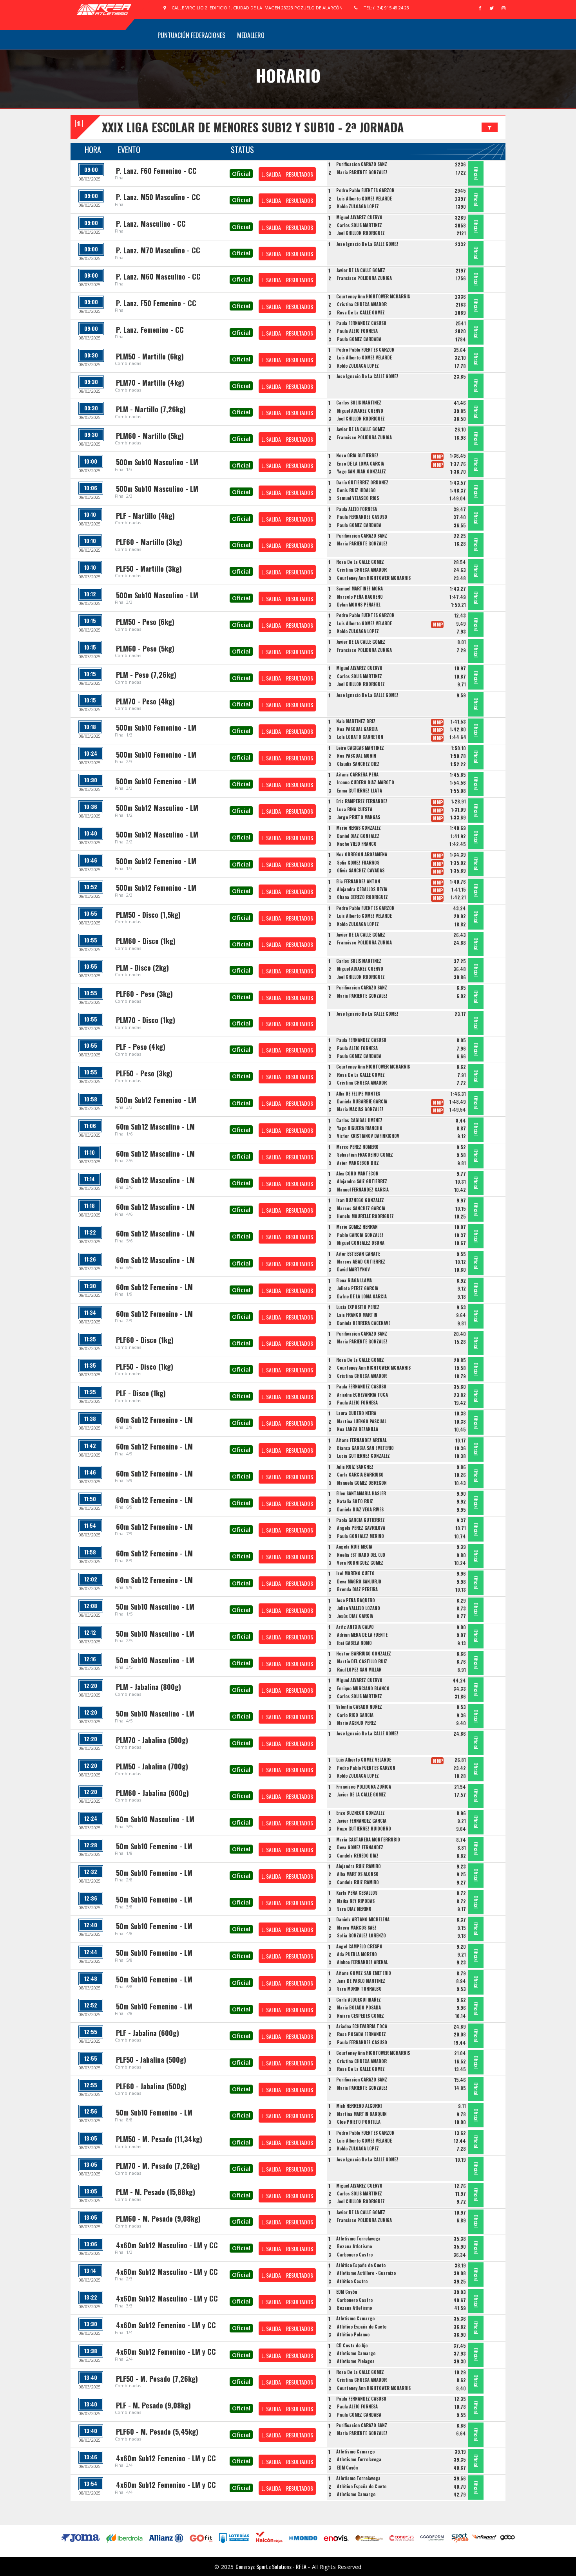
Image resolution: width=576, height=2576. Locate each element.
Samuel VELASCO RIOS (358, 498)
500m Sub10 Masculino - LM (157, 462)
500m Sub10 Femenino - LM (156, 727)
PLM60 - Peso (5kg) (145, 648)
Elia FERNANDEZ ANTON (358, 881)
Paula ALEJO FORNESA (357, 331)
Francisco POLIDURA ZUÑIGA (364, 278)
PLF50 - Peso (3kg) (144, 1073)
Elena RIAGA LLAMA (354, 1280)
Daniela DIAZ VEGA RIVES (360, 1509)
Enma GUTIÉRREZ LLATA (360, 791)
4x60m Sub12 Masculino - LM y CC (167, 2245)
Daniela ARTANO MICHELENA (363, 1919)
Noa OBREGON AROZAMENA (362, 854)
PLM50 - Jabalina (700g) (152, 1766)
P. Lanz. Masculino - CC (151, 224)
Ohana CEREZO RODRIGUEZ (362, 897)
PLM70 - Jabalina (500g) (152, 1740)
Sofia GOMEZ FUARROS (358, 863)
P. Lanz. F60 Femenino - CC (156, 171)
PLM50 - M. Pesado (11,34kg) (159, 2139)
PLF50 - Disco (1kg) (145, 1367)
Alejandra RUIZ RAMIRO (359, 1866)
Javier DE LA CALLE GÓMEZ (361, 270)
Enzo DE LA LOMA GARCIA (360, 464)
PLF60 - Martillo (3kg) (149, 542)
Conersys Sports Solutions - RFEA (271, 2566)
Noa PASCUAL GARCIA (357, 729)
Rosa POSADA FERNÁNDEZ (361, 2034)
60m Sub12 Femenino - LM (154, 1287)
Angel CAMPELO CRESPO (359, 1946)
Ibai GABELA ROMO (354, 1643)
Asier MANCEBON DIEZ (358, 1163)
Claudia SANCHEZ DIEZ (358, 764)
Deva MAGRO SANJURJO (359, 1581)
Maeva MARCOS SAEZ (357, 1928)
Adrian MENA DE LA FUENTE (362, 1635)
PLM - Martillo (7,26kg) (151, 409)
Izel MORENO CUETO (355, 1573)
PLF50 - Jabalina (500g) (151, 2060)
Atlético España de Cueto (361, 2265)
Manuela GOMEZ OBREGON (362, 1483)
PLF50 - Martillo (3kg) (149, 569)
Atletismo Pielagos (356, 2361)
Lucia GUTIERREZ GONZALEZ (363, 1456)
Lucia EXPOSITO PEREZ (358, 1307)
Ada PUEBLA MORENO (357, 1954)
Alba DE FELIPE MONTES (358, 1094)
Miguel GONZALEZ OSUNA (361, 1243)
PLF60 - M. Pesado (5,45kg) (157, 2432)
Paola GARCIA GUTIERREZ (360, 1520)
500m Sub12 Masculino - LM (157, 808)
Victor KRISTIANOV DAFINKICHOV (368, 1136)
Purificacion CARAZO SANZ (362, 164)
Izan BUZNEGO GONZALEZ (360, 1200)
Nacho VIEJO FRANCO (357, 844)
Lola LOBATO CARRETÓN (360, 737)
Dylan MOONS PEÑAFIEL (359, 605)
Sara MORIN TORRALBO (359, 1989)
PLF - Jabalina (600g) (148, 2033)
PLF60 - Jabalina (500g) (151, 2086)
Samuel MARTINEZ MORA (360, 588)
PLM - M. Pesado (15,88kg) (156, 2192)
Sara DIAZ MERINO (354, 1909)
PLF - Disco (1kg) (141, 1393)
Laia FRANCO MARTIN (357, 1315)
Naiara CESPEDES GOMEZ (360, 2016)
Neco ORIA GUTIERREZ (357, 455)
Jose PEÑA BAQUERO (356, 1600)
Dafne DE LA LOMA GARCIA (362, 1296)
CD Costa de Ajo (352, 2345)
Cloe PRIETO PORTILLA (359, 2122)
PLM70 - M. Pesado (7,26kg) (158, 2166)
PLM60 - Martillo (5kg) (150, 436)
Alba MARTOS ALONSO (358, 1874)
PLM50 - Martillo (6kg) (150, 356)
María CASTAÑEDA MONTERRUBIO (368, 1839)
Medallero (251, 35)
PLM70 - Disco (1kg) (146, 1020)
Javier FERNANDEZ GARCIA (362, 1821)
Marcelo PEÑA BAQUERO (360, 597)
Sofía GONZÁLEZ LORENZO (361, 1935)
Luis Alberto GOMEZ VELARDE (364, 199)
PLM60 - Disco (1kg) (146, 941)
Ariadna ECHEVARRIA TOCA (362, 1395)
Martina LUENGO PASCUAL (362, 1421)
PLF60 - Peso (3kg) (144, 994)
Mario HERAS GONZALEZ (359, 828)
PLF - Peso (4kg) (141, 1047)
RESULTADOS (300, 174)
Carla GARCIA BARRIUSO (360, 1475)
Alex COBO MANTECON (357, 1173)
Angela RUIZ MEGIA (354, 1547)
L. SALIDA (271, 174)
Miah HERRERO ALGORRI (359, 2106)
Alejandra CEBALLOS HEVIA (362, 889)
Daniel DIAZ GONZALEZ (358, 836)
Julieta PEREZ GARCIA (358, 1288)
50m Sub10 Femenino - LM (154, 1846)
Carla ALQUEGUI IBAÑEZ (359, 2000)
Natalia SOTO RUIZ (355, 1501)
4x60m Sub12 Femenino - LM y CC (166, 2325)
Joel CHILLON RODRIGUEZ (361, 233)
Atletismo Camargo (355, 2318)
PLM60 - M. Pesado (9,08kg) (158, 2219)
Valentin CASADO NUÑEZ (359, 1707)
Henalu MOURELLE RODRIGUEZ (365, 1216)
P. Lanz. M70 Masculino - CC (158, 250)
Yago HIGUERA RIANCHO (360, 1128)
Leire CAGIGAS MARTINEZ (360, 748)
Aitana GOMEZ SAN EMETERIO (364, 1973)
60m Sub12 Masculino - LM (155, 1126)
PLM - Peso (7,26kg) (146, 675)
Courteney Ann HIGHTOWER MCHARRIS (373, 296)
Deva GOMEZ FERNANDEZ (360, 1847)
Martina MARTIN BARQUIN (362, 2114)
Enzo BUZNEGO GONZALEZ (360, 1813)
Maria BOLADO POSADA (359, 2007)
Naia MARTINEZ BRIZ (356, 721)
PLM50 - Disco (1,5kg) (148, 915)
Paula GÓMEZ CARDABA (359, 339)
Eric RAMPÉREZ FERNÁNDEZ (362, 801)
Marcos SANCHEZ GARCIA (361, 1208)
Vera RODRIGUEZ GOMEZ (360, 1563)
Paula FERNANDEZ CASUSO (361, 323)
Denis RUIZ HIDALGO (356, 490)
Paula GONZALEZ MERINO (360, 1536)
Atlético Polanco (353, 2334)
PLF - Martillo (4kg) (145, 516)
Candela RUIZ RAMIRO (358, 1882)
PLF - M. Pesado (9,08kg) (153, 2405)
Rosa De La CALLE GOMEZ (361, 312)
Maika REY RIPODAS (356, 1901)
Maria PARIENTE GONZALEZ (362, 172)
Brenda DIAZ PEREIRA (357, 1589)
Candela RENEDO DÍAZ (358, 1856)
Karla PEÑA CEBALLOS (357, 1893)
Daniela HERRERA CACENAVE (364, 1323)
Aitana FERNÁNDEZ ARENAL (361, 1440)
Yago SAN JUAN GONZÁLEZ (361, 471)
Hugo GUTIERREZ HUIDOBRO (364, 1829)
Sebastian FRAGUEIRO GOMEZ (365, 1155)
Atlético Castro (352, 2281)
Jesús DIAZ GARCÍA (355, 1616)
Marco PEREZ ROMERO (357, 1147)
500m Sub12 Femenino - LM (156, 861)
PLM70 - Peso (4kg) (145, 701)
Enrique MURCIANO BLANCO (363, 1688)
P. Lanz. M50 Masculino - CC (158, 197)
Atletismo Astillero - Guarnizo (366, 2273)
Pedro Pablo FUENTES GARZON (365, 190)
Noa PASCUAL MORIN (357, 756)
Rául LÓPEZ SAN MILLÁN (359, 1670)
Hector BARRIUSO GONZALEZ (364, 1654)
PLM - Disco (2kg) (142, 968)
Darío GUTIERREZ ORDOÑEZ (362, 482)
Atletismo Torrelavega (358, 2238)
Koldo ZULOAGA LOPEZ (358, 206)
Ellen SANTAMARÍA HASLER (361, 1493)
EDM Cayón (347, 2292)
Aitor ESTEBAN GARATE (358, 1254)
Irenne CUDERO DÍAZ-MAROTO (366, 782)
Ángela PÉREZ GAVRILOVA (361, 1528)
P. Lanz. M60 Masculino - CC (158, 276)
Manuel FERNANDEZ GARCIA (363, 1190)
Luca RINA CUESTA (355, 809)
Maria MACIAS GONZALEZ (360, 1109)
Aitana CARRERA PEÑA (357, 774)
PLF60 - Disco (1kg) (145, 1340)
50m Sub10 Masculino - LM (155, 1607)
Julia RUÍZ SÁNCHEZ (355, 1467)
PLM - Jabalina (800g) (149, 1687)
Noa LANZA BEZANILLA (358, 1429)
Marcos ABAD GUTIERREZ (361, 1262)
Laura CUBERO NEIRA (356, 1413)
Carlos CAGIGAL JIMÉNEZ (359, 1120)
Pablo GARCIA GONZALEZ (360, 1235)
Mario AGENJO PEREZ (357, 1723)
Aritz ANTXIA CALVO (355, 1627)
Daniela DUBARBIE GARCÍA (362, 1101)
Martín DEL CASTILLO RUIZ (362, 1661)
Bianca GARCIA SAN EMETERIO (365, 1448)
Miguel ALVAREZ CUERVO (359, 217)
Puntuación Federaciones (191, 35)
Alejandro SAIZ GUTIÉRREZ (362, 1181)
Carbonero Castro (355, 2255)
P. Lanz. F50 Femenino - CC (156, 303)
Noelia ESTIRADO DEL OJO (361, 1555)
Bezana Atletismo (354, 2246)
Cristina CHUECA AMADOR (362, 304)
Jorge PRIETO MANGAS (359, 817)
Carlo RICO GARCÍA (355, 1715)
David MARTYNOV (353, 1269)
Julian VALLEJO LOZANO (359, 1608)
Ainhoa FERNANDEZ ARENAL (362, 1962)
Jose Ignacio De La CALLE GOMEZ (367, 244)
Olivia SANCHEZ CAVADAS (361, 870)
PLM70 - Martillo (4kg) (150, 383)
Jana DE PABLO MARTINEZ (361, 1981)
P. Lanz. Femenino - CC (150, 330)
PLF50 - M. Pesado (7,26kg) (157, 2379)
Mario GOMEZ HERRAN (357, 1227)
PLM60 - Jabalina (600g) (152, 1793)
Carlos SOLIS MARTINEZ (360, 225)
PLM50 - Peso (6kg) (145, 622)
